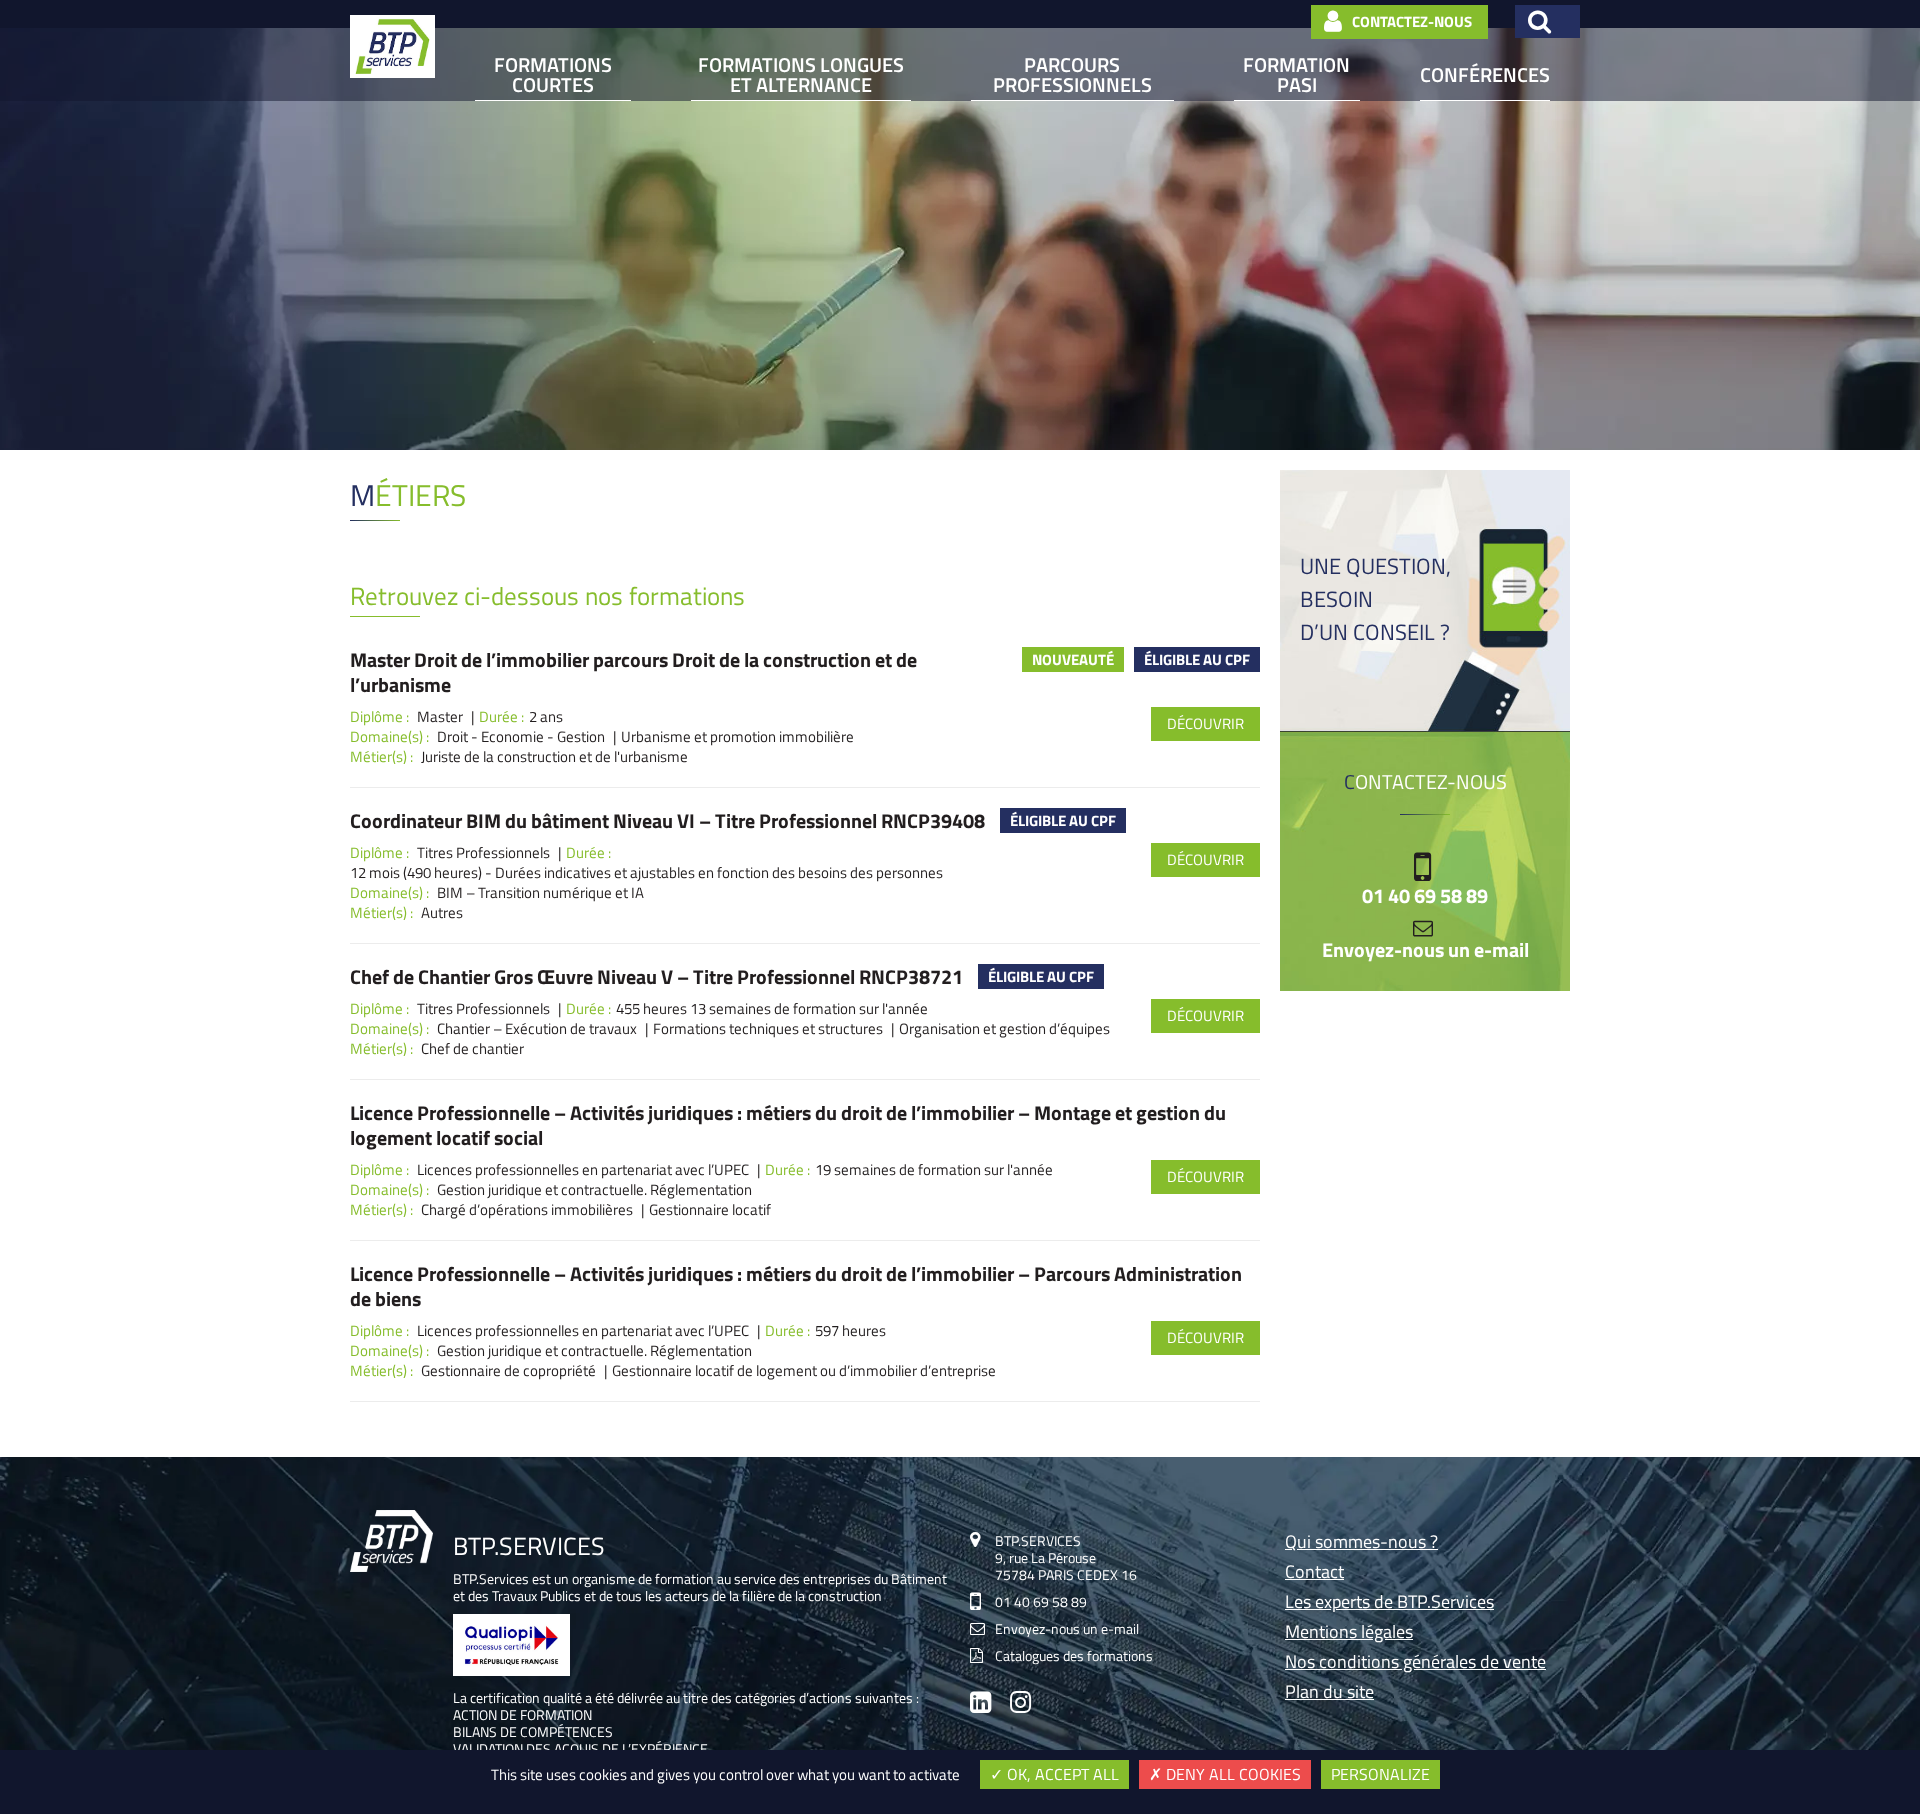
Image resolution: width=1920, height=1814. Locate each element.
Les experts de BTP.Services (1389, 1603)
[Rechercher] (1547, 21)
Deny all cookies (1231, 1774)
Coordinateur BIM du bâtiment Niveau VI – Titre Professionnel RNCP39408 (667, 820)
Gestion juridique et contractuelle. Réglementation (594, 1190)
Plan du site (1329, 1693)
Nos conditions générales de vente (1415, 1663)
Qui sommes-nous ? (1361, 1543)
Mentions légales (1349, 1633)
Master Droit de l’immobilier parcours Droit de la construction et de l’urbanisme (633, 672)
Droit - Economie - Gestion (521, 737)
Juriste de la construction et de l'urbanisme (554, 757)
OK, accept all (1061, 1774)
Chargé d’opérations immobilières (527, 1210)
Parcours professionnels (1072, 75)
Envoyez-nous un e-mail (1425, 950)
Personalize (1380, 1774)
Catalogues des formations (1074, 1655)
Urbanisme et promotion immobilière (737, 737)
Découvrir (1205, 723)
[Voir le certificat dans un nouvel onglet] (511, 1670)
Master (440, 717)
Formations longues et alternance (801, 75)
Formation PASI (1296, 75)
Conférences (1485, 74)
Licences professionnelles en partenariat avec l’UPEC (583, 1170)
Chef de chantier (472, 1049)
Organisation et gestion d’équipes (1004, 1029)
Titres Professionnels (483, 853)
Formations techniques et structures (768, 1029)
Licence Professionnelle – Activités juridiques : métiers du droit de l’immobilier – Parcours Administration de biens (796, 1286)
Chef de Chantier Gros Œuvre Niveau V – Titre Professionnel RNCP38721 (656, 976)
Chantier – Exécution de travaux (537, 1029)
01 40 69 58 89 (1425, 896)
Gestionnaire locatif (710, 1210)
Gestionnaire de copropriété (508, 1371)
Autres (442, 913)
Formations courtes (553, 75)
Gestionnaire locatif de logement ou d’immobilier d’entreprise (804, 1371)
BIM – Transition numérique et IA (540, 893)
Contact (1314, 1573)
